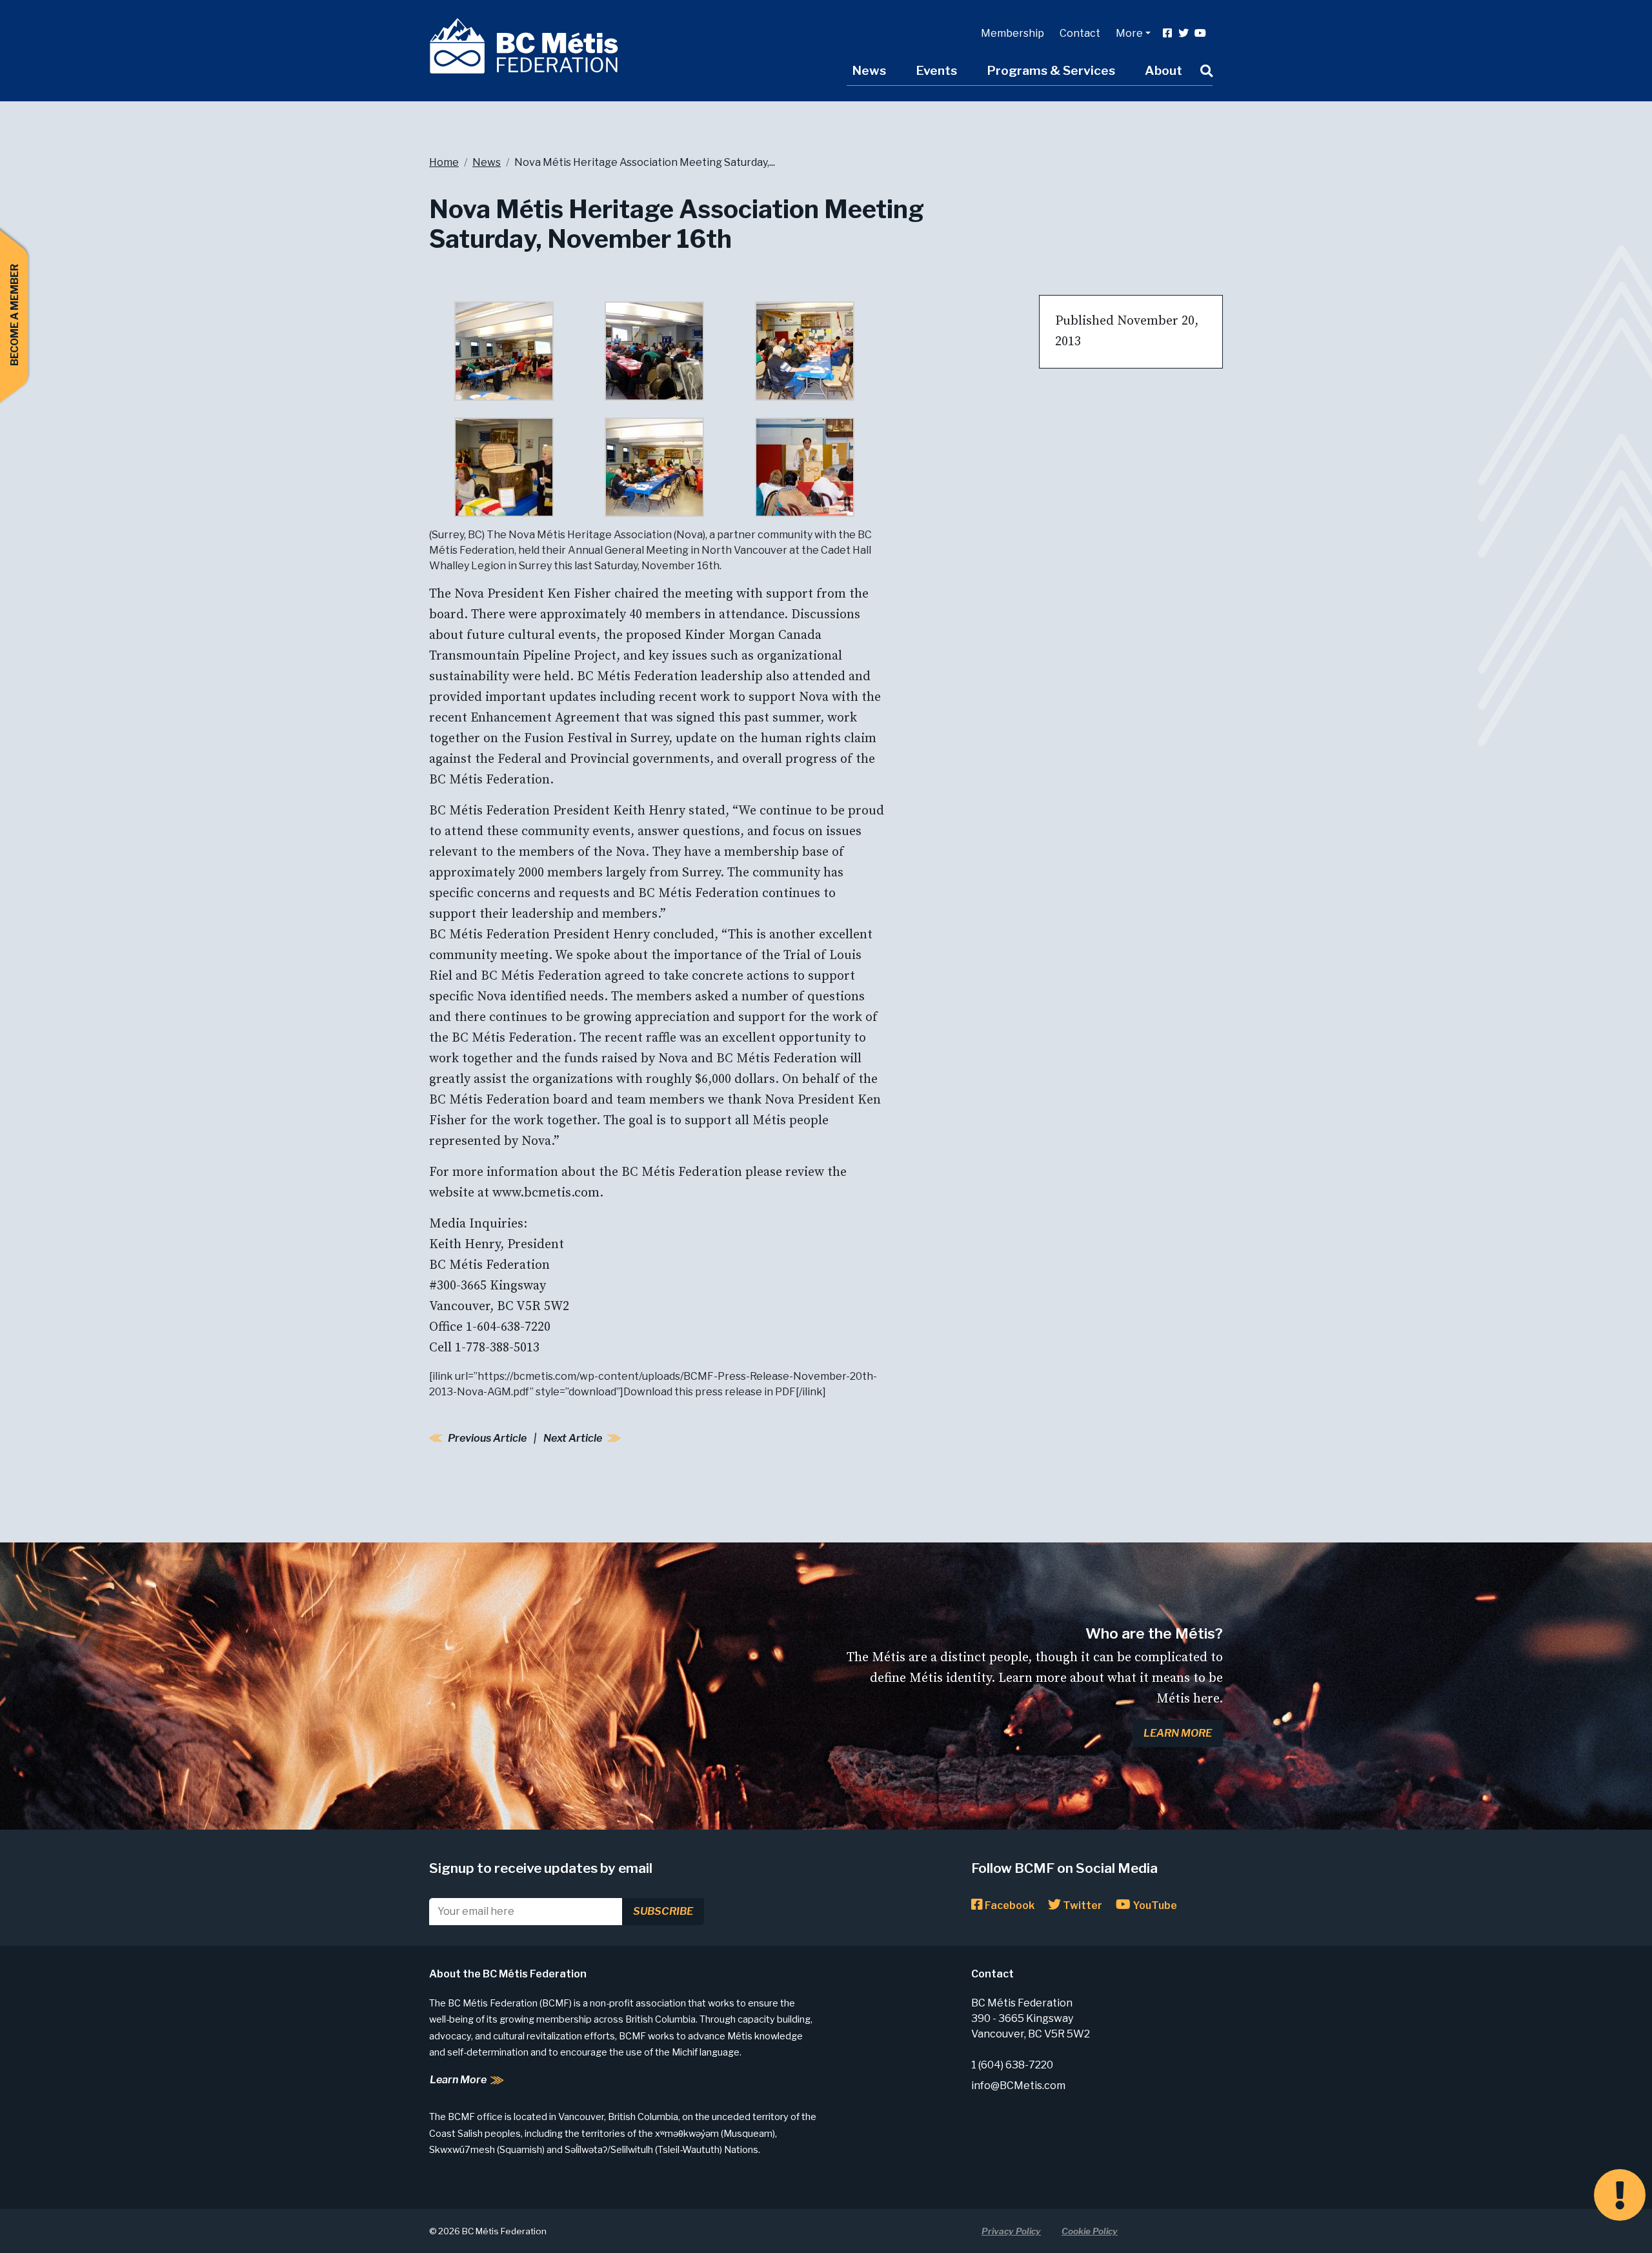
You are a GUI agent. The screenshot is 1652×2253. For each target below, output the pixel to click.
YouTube (1154, 1905)
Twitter (1082, 1905)
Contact (1080, 33)
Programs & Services (1051, 70)
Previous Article (487, 1438)
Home (444, 162)
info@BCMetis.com (1018, 2086)
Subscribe (663, 1911)
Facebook (1009, 1905)
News (869, 70)
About (1163, 70)
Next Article (573, 1438)
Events (936, 70)
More (1129, 33)
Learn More (1178, 1733)
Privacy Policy (1011, 2231)
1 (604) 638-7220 (1012, 2065)
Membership (1012, 33)
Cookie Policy (1090, 2231)
